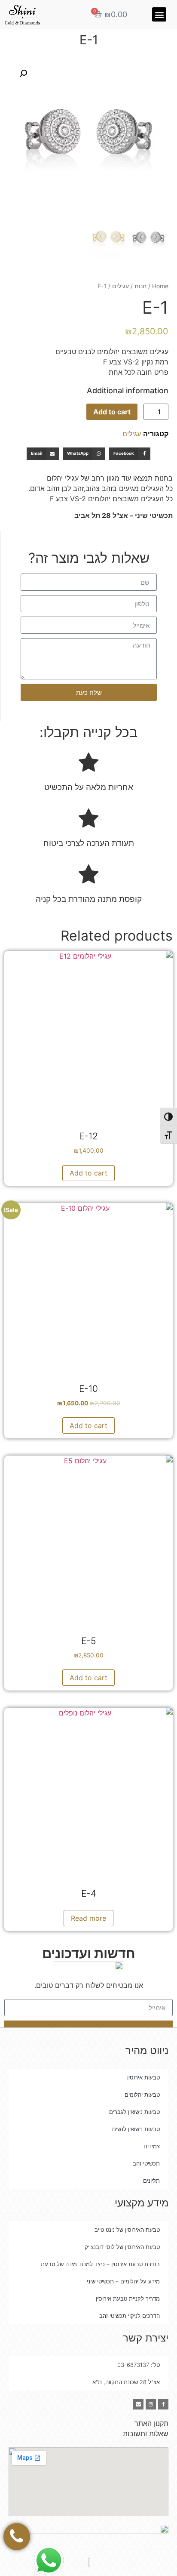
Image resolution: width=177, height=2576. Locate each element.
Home (160, 286)
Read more (88, 1918)
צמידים (152, 2146)
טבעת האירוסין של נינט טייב (127, 2230)
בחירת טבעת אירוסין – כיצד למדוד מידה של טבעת (100, 2264)
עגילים (121, 286)
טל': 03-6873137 (139, 2365)
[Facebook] (163, 2404)
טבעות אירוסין (143, 2077)
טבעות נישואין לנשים (136, 2129)
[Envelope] (138, 2404)
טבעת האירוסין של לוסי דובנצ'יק (122, 2247)
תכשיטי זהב (146, 2163)
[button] (159, 14)
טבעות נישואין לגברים (134, 2112)
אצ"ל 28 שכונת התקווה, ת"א (126, 2382)
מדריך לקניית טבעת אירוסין (128, 2298)
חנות (140, 286)
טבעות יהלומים (142, 2095)
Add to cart (112, 412)
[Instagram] (151, 2404)
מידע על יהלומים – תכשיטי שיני (123, 2281)
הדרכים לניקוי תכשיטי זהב (130, 2316)
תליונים (151, 2181)
